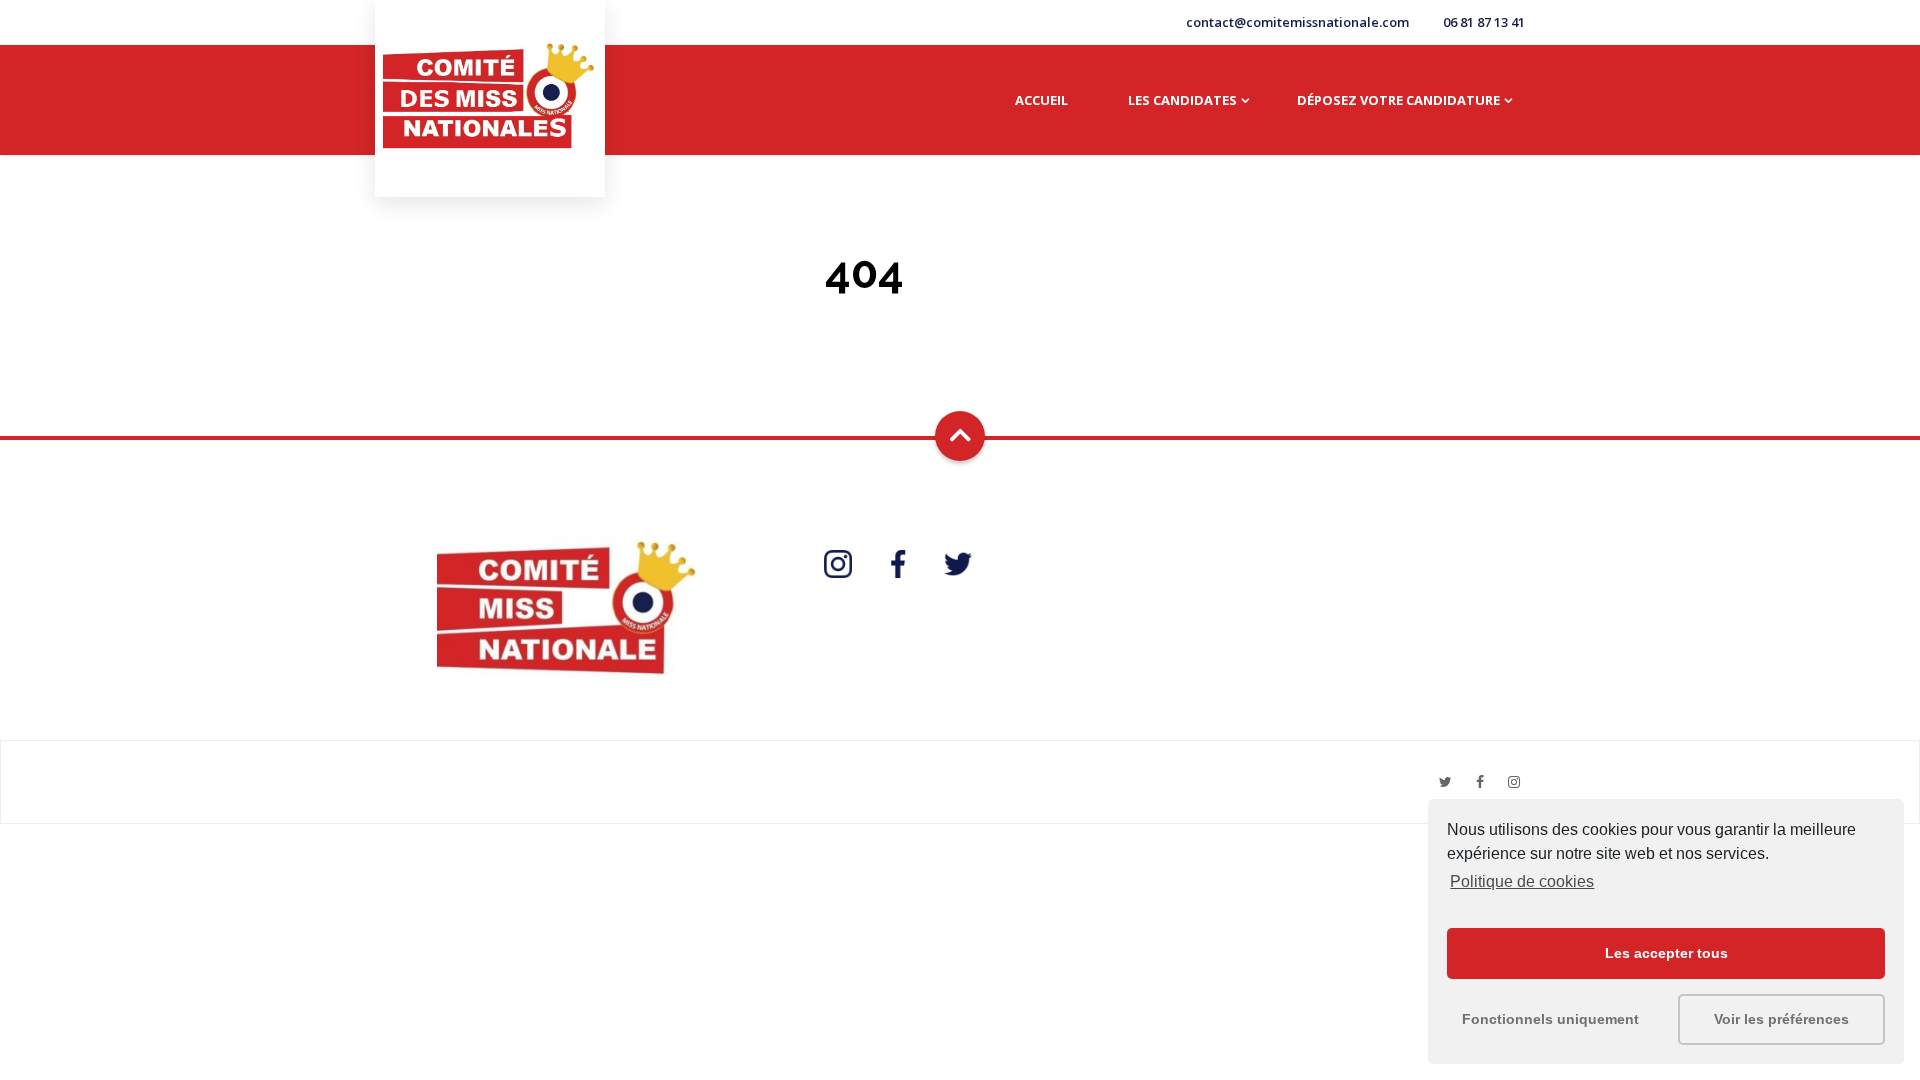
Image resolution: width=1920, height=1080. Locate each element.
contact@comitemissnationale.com (1297, 22)
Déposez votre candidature (1398, 100)
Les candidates (1182, 100)
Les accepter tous (1666, 953)
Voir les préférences (1781, 1019)
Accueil (1041, 100)
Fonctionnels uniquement (1550, 1019)
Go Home (969, 323)
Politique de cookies (1522, 881)
